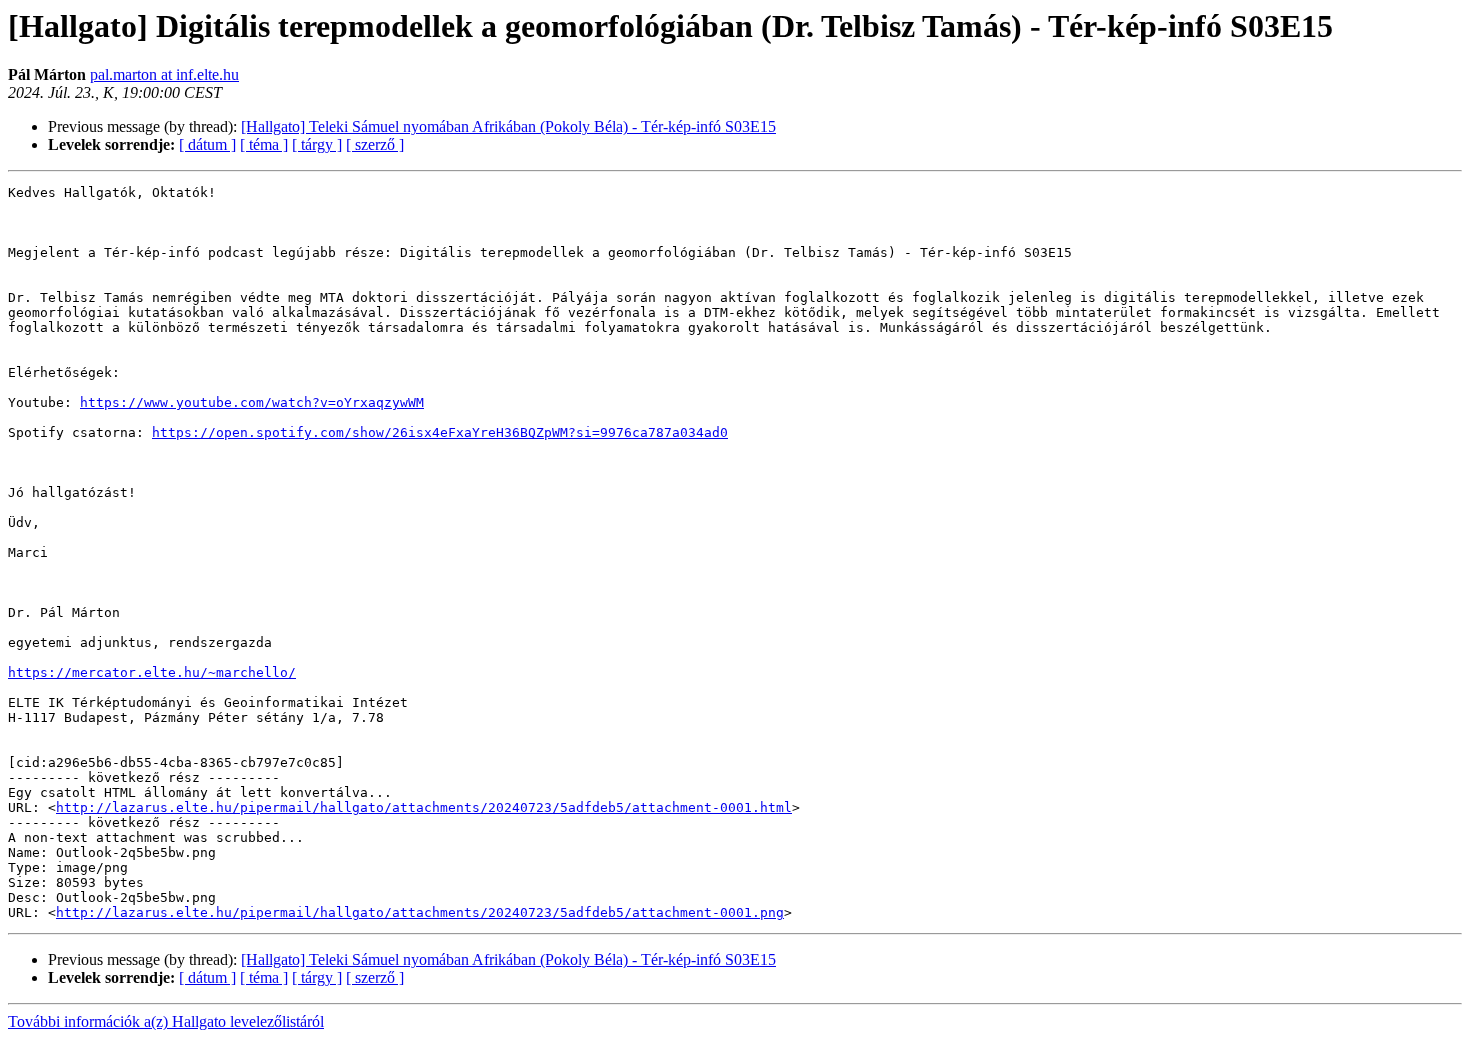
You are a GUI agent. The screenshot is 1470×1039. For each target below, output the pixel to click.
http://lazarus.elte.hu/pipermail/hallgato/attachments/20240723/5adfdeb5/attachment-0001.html (424, 807)
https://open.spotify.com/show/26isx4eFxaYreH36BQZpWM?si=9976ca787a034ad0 (440, 432)
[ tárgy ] (317, 144)
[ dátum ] (207, 144)
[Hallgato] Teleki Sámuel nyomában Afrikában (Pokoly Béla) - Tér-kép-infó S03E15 (508, 126)
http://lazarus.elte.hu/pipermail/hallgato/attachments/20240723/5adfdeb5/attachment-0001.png (420, 912)
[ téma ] (264, 144)
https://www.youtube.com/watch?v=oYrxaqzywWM (252, 402)
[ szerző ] (375, 144)
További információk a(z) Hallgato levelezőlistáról (166, 1021)
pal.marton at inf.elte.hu (164, 74)
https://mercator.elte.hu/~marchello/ (152, 672)
